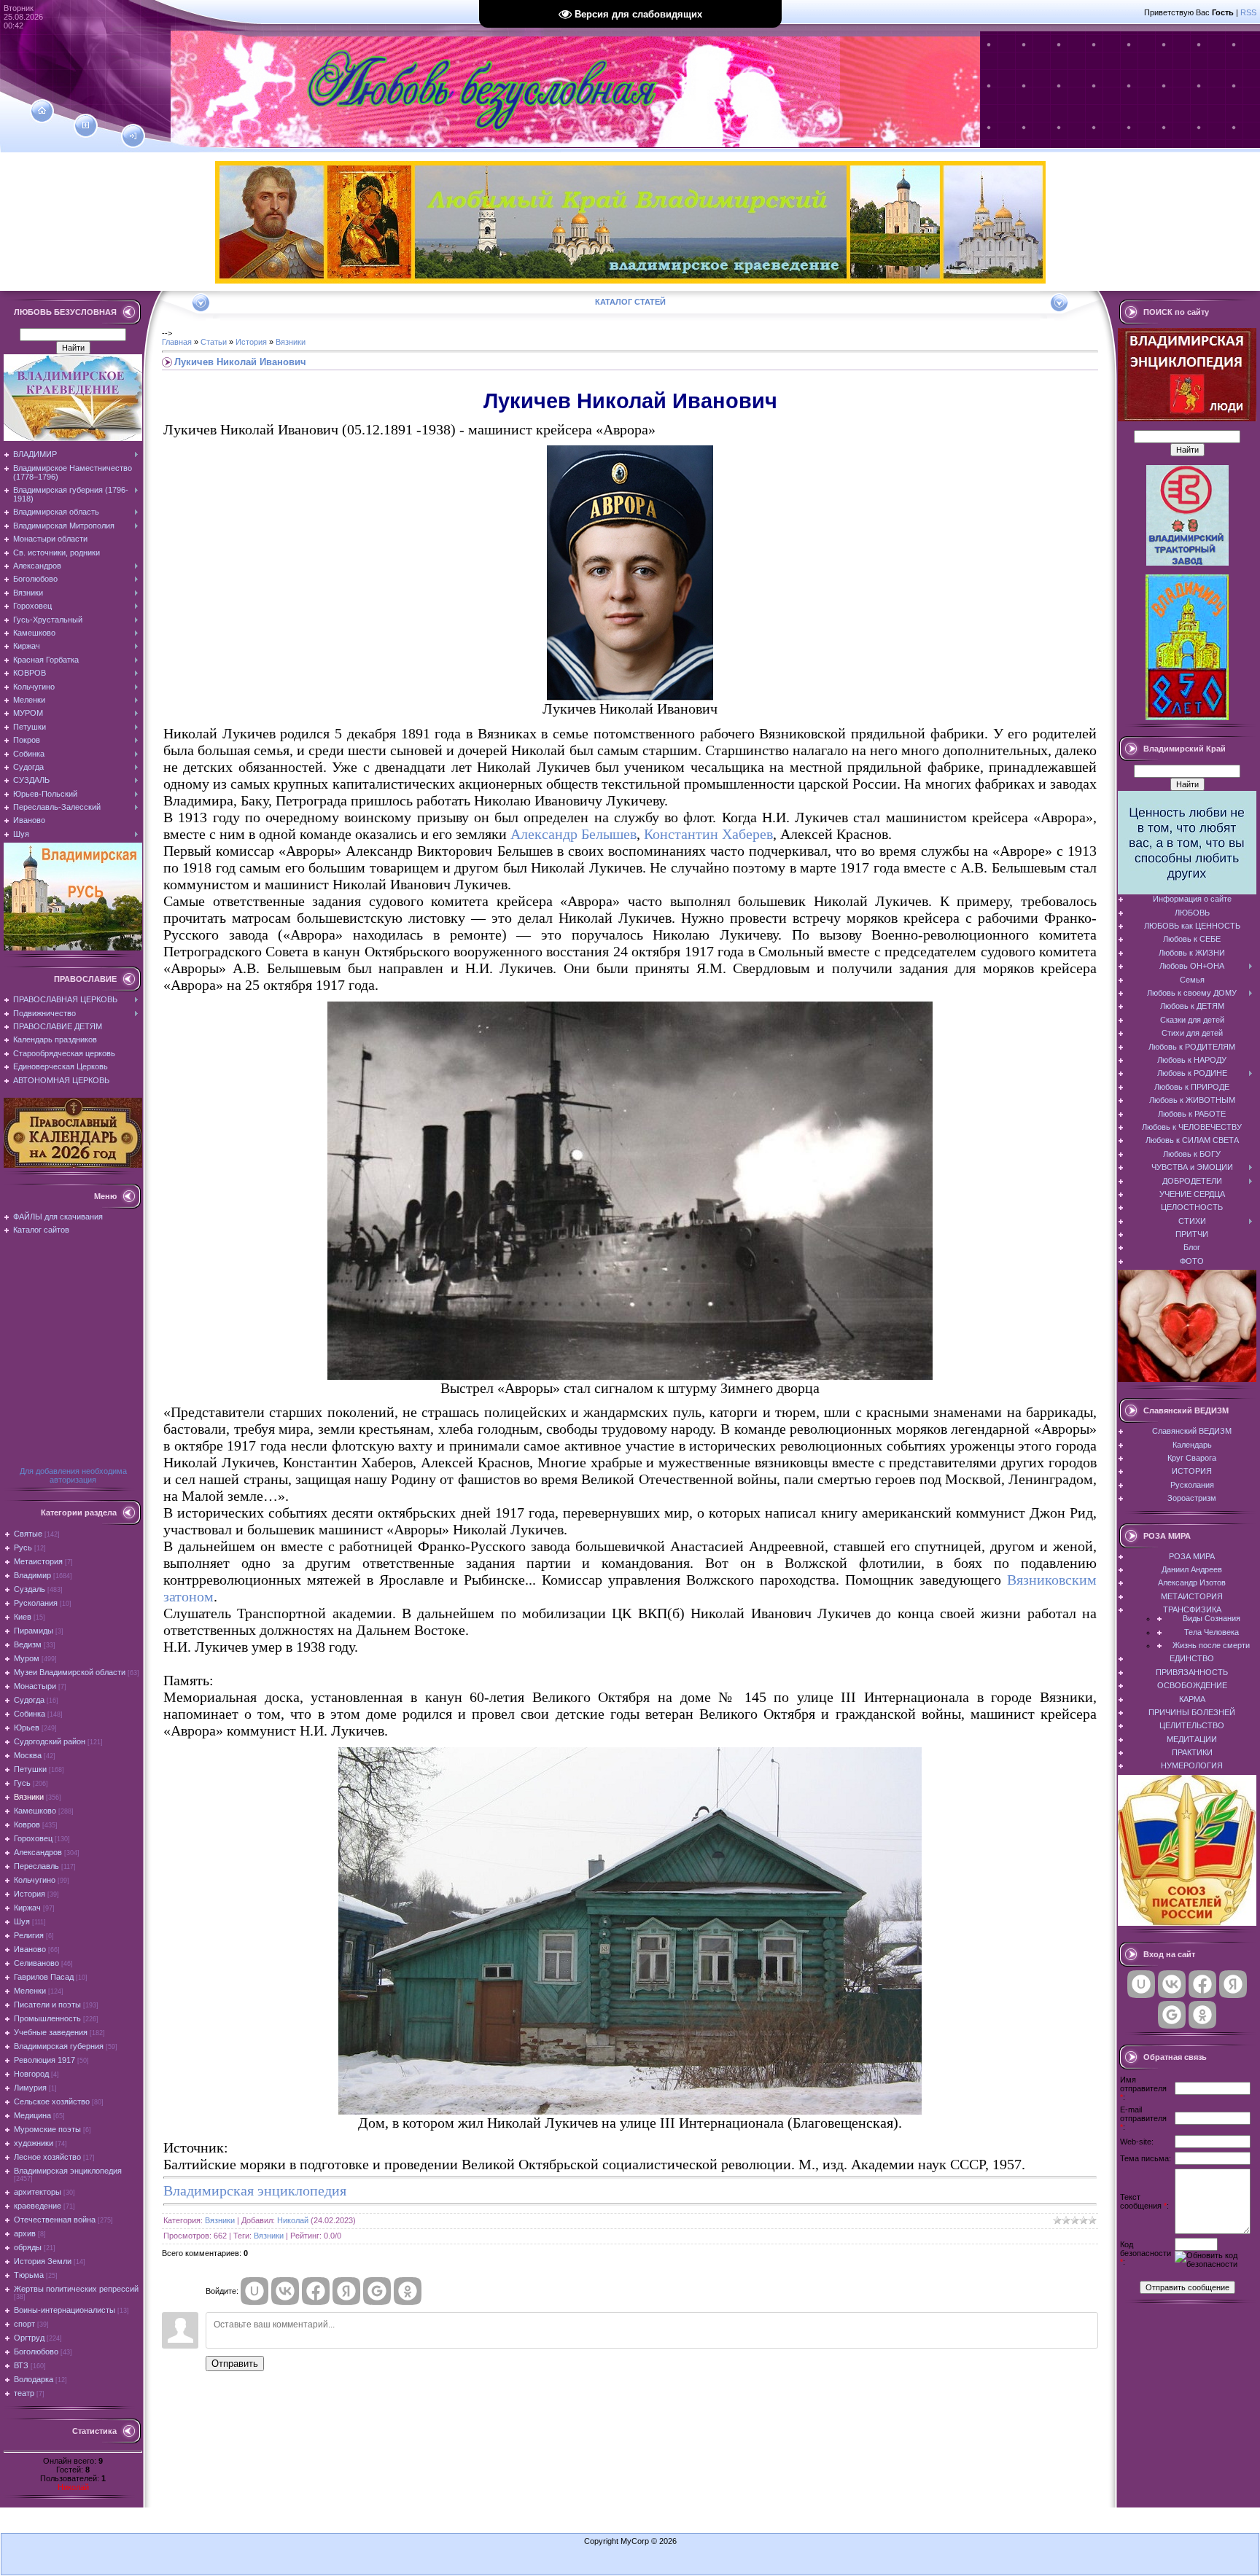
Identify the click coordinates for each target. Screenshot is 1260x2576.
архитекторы (38, 2192)
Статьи (214, 342)
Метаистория (38, 1561)
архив (25, 2233)
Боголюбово (36, 2351)
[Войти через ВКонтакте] (285, 2291)
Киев (23, 1617)
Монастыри (35, 1686)
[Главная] (42, 111)
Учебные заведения (51, 2032)
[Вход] (133, 136)
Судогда (29, 1700)
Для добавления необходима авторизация (73, 1475)
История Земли (43, 2261)
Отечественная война (55, 2220)
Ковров (27, 1824)
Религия (29, 1935)
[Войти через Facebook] (316, 2291)
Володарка (34, 2379)
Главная (177, 342)
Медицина (32, 2115)
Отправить (235, 2364)
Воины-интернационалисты (65, 2310)
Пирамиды (34, 1631)
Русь (23, 1547)
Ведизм (28, 1644)
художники (34, 2143)
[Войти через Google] (377, 2291)
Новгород (31, 2074)
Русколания (36, 1603)
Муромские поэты (47, 2129)
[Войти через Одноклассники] (408, 2291)
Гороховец (33, 1838)
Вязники (29, 1797)
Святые (28, 1534)
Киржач (27, 1908)
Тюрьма (29, 2275)
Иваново (30, 1949)
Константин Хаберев (708, 834)
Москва (28, 1755)
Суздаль (30, 1589)
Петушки (30, 1769)
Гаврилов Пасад (44, 1977)
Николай (73, 2487)
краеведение (38, 2206)
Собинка (30, 1714)
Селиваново (36, 1963)
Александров (38, 1852)
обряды (28, 2247)
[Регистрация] (86, 125)
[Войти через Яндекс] (346, 2291)
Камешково (35, 1811)
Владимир (32, 1575)
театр (24, 2393)
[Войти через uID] (254, 2291)
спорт (24, 2324)
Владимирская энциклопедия (68, 2171)
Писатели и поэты (47, 2005)
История (30, 1894)
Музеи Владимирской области (70, 1672)
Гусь (22, 1783)
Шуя (22, 1921)
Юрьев (27, 1728)
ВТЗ (21, 2365)
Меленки (30, 1991)
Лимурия (30, 2088)
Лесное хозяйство (47, 2157)
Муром (27, 1658)
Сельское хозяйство (52, 2101)
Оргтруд (29, 2338)
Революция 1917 (44, 2060)
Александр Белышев (573, 834)
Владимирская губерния (59, 2046)
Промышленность (47, 2018)
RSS (1248, 12)
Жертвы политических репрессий (76, 2289)
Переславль (36, 1866)
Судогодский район (50, 1741)
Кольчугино (35, 1880)
